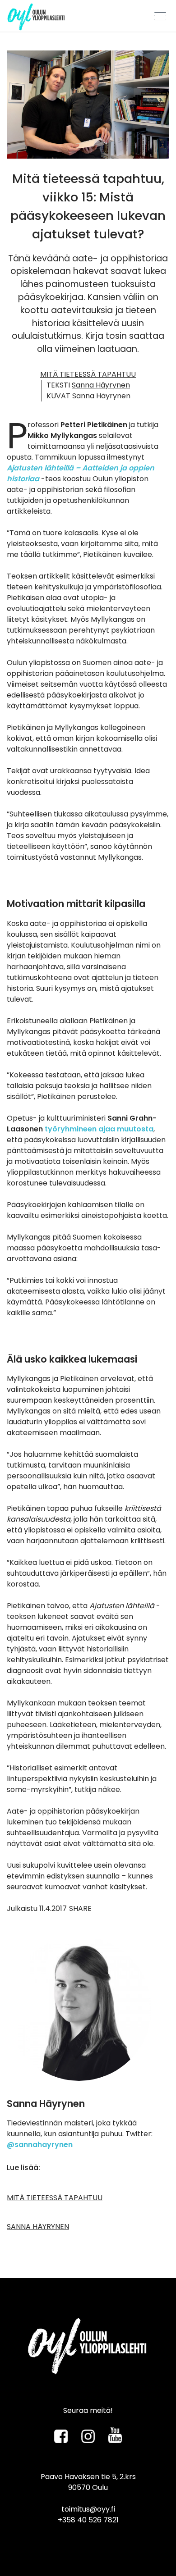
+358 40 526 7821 (88, 2520)
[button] (157, 12)
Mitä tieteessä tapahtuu (88, 374)
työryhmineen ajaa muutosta (99, 1129)
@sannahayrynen (40, 2145)
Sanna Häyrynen (101, 385)
